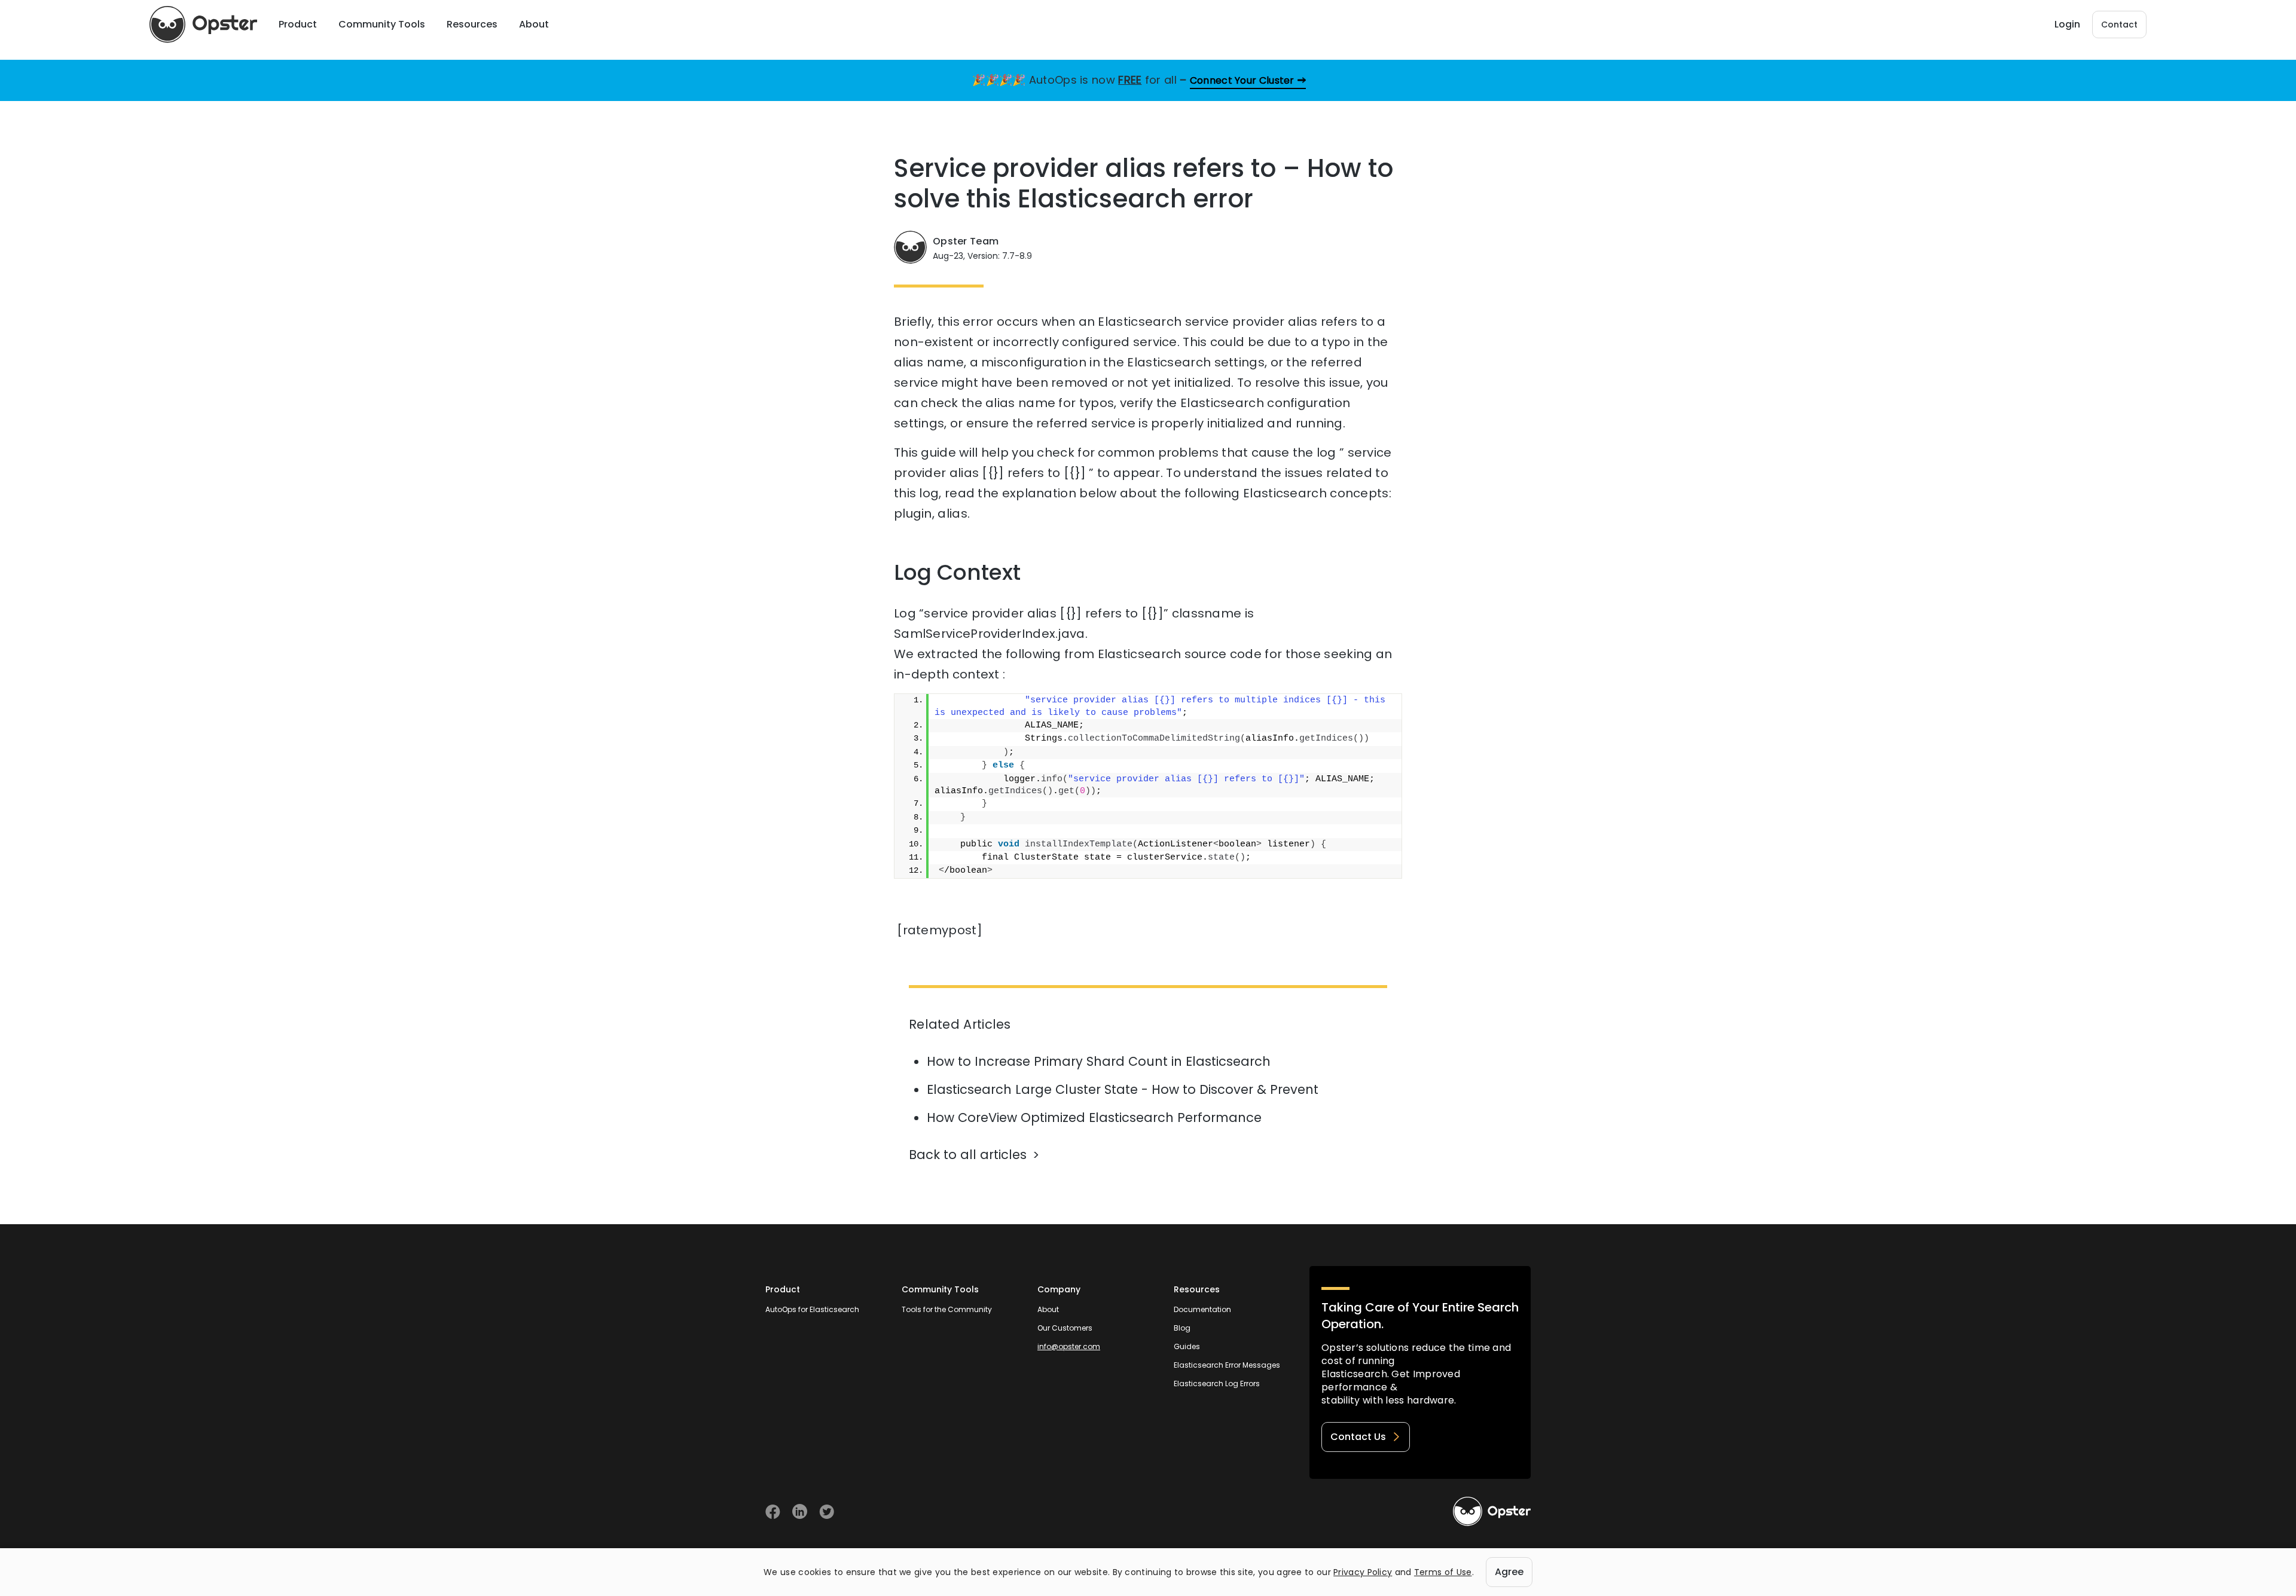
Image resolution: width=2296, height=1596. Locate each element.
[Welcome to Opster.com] (1492, 1512)
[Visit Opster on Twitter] (827, 1511)
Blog (1182, 1328)
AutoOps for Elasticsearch (812, 1309)
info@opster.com (1069, 1346)
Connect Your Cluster (1242, 80)
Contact (2119, 25)
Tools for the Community (947, 1309)
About (1048, 1309)
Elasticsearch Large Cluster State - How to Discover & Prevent (1123, 1089)
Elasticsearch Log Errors (1217, 1383)
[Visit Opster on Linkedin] (800, 1511)
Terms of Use (1443, 1572)
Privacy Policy (1363, 1572)
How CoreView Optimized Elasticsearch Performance (1094, 1117)
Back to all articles (968, 1155)
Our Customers (1065, 1328)
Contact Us (1358, 1437)
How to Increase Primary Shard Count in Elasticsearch (1099, 1061)
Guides (1187, 1346)
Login (2067, 24)
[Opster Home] (203, 25)
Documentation (1202, 1309)
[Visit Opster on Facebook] (773, 1511)
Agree (1509, 1572)
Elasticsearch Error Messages (1227, 1365)
